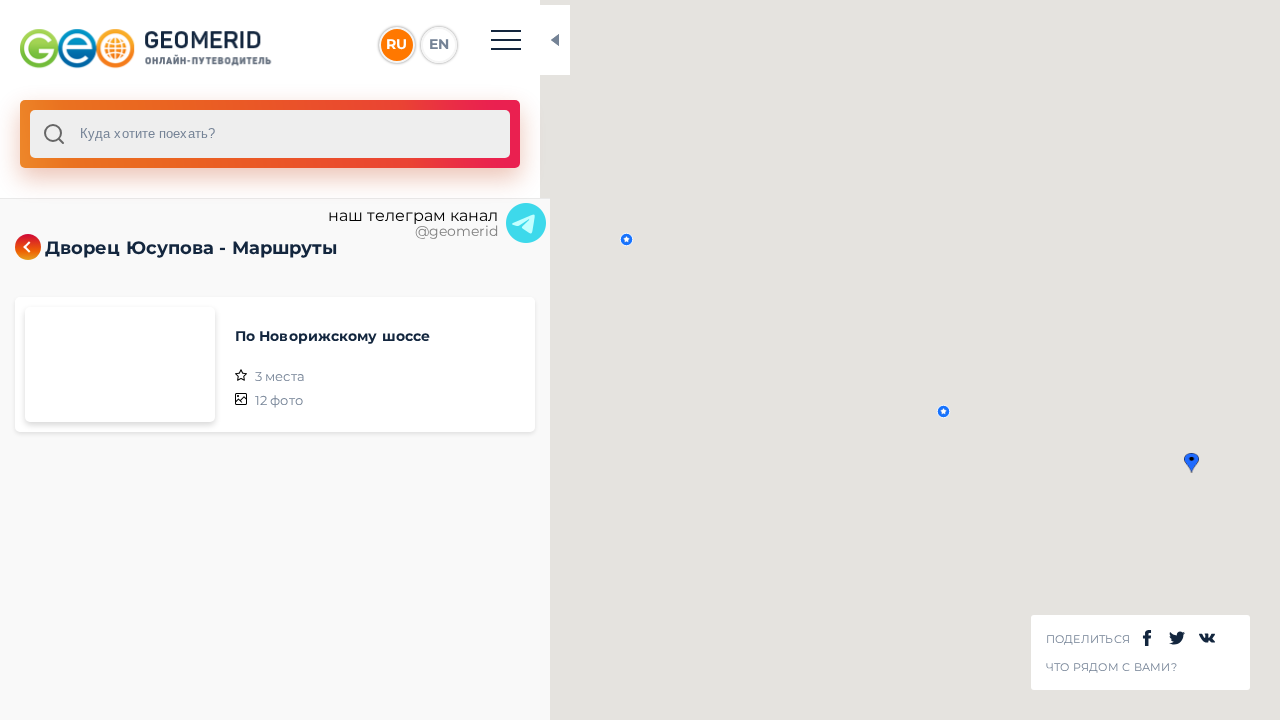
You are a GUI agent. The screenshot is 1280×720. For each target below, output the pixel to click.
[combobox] (270, 134)
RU (396, 44)
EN (439, 44)
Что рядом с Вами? (1111, 667)
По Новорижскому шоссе (332, 336)
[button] (1191, 463)
